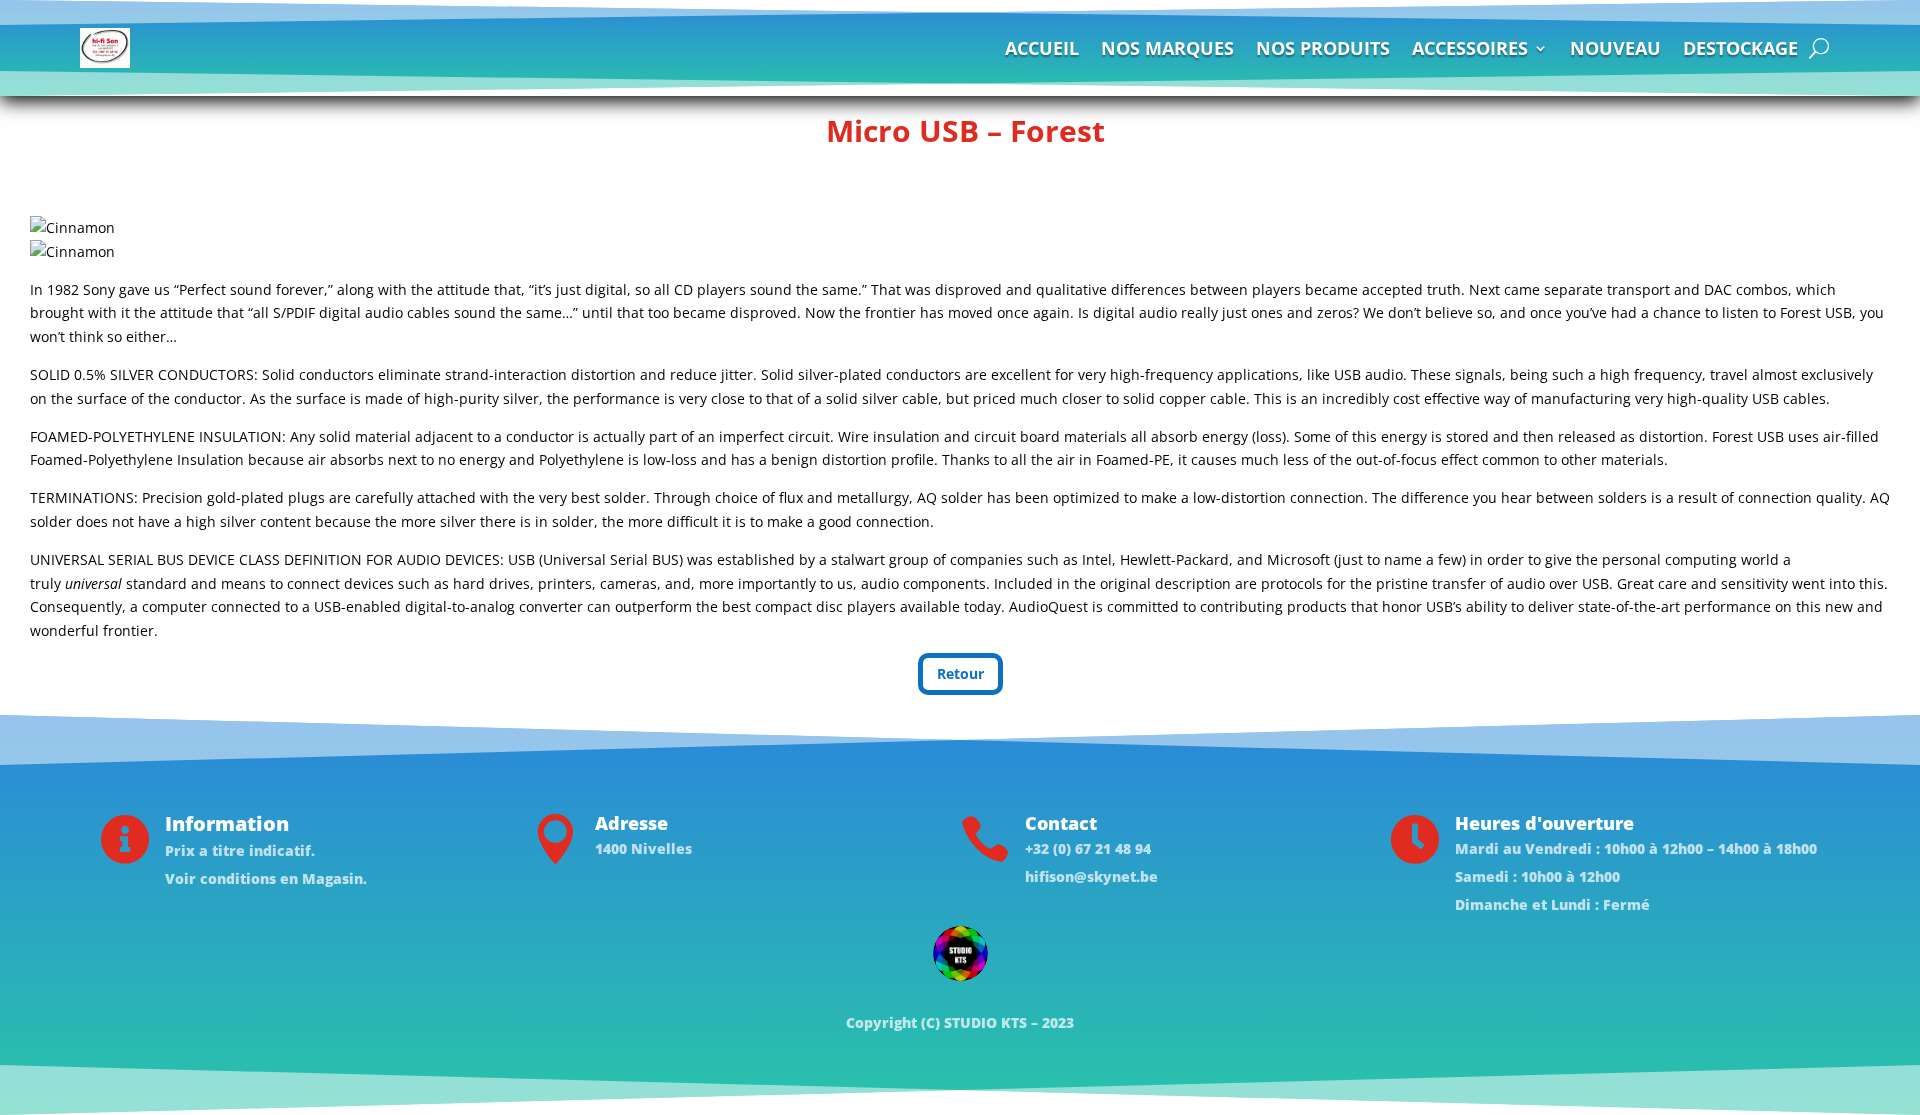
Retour (960, 673)
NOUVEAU (1615, 48)
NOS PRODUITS (1323, 48)
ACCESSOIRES (1470, 48)
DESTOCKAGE (1740, 48)
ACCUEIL (1042, 48)
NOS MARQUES (1167, 48)
